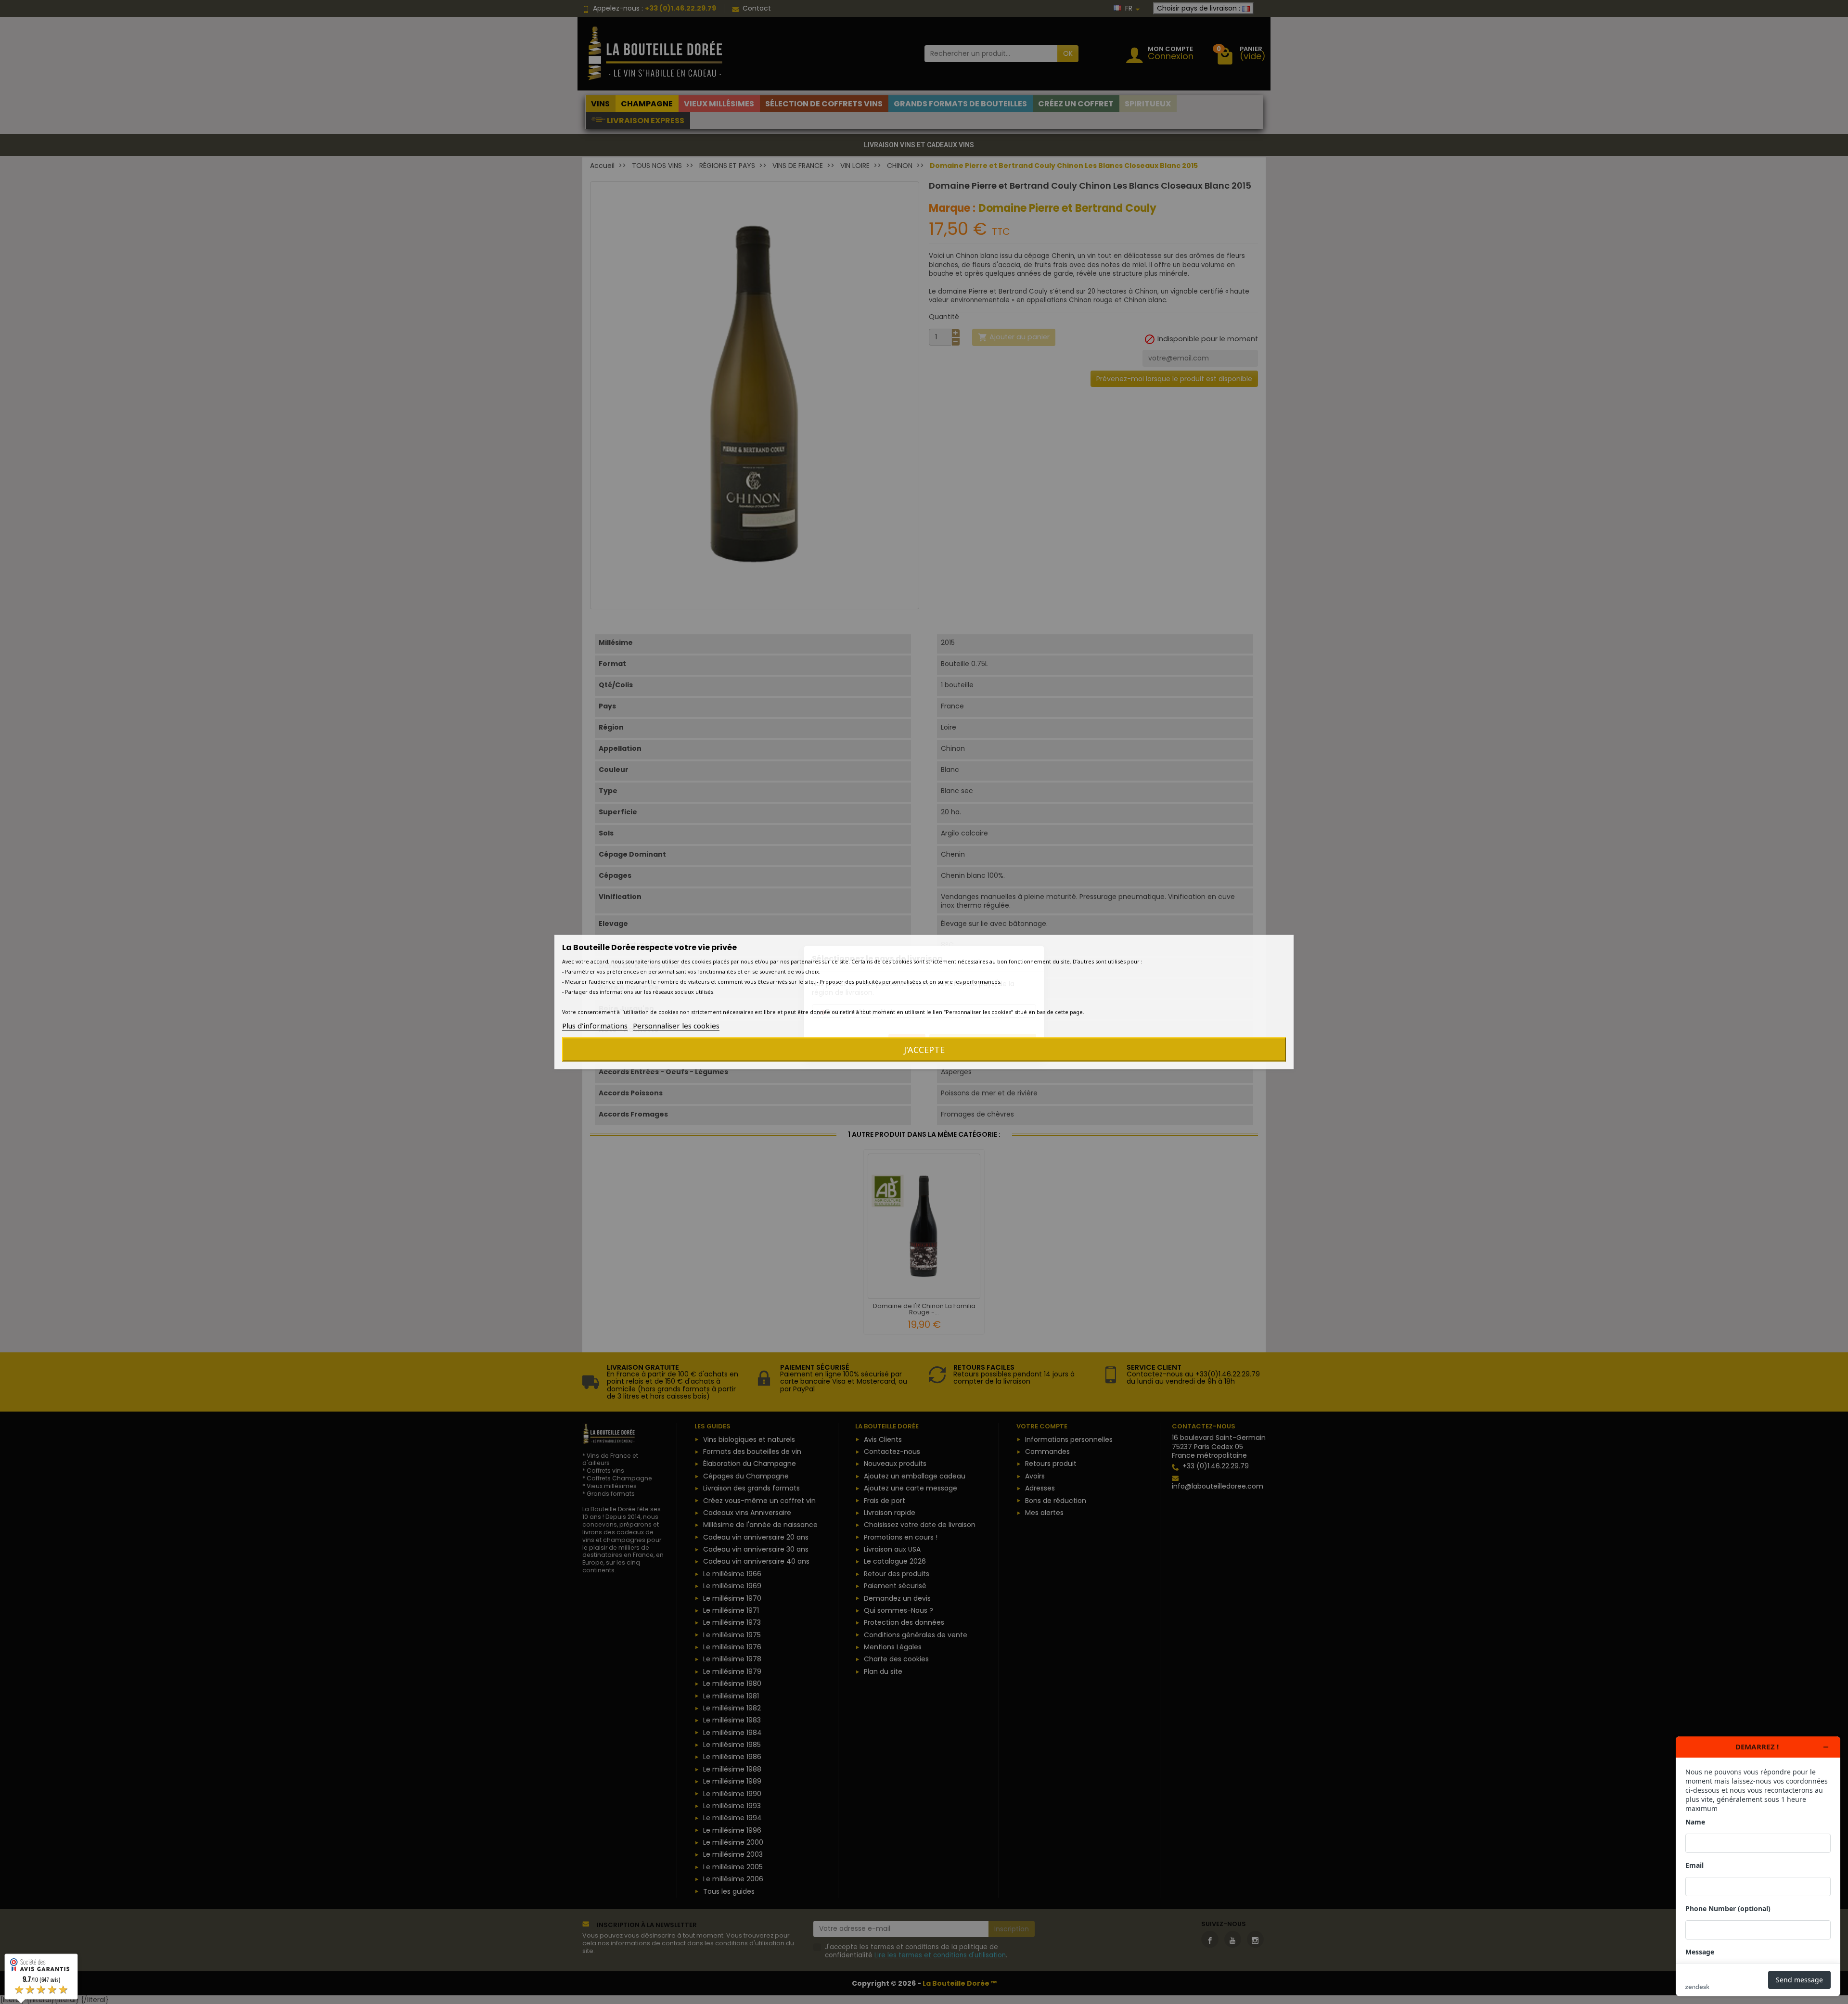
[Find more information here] (1758, 1866)
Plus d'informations (595, 1026)
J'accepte (924, 1050)
